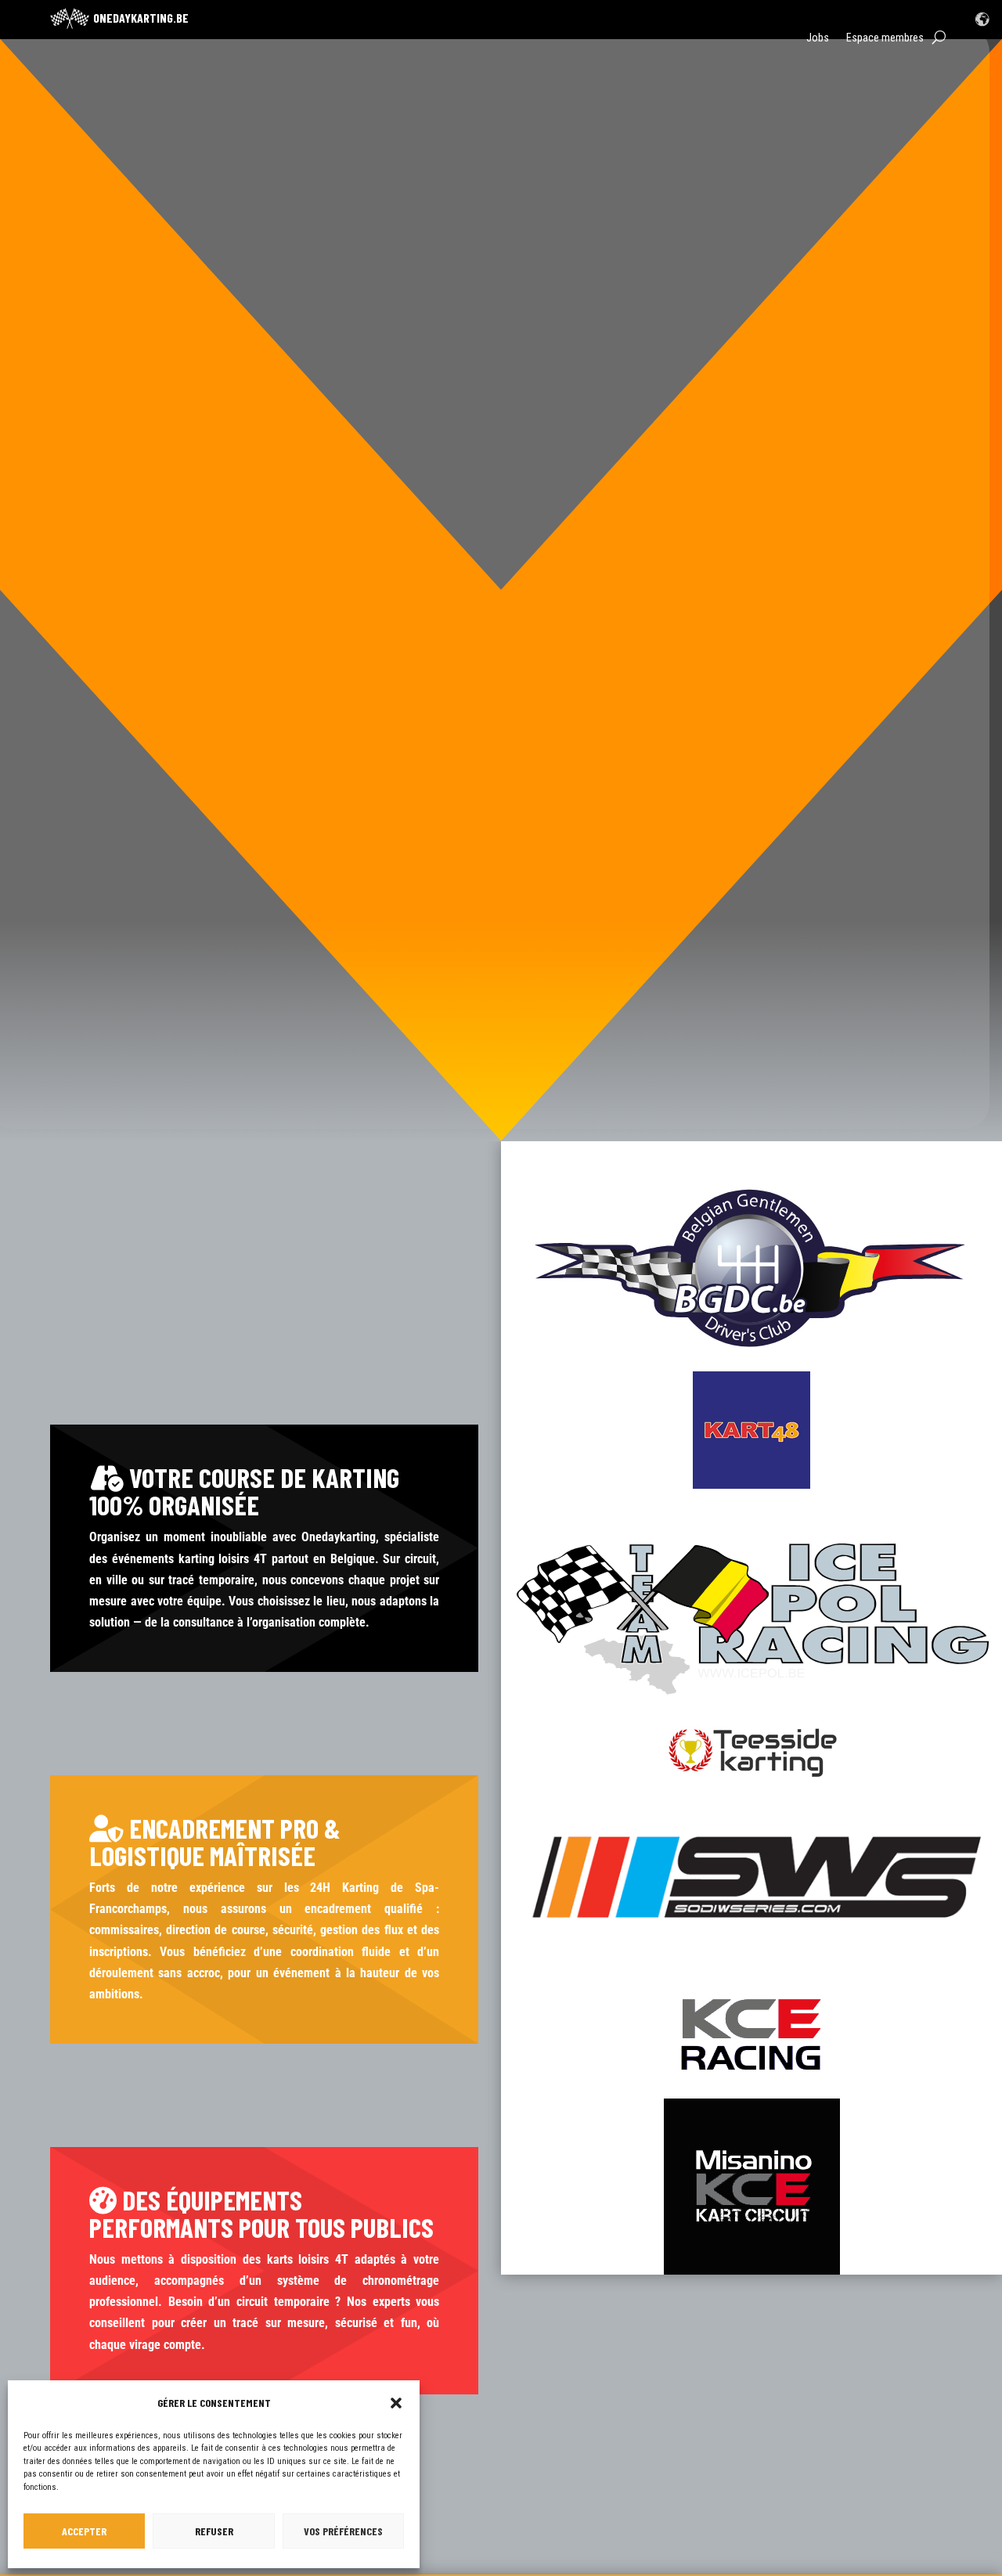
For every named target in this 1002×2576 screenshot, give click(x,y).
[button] (396, 2403)
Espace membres (885, 38)
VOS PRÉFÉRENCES (343, 2531)
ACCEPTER (84, 2531)
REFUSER (214, 2531)
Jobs (818, 38)
